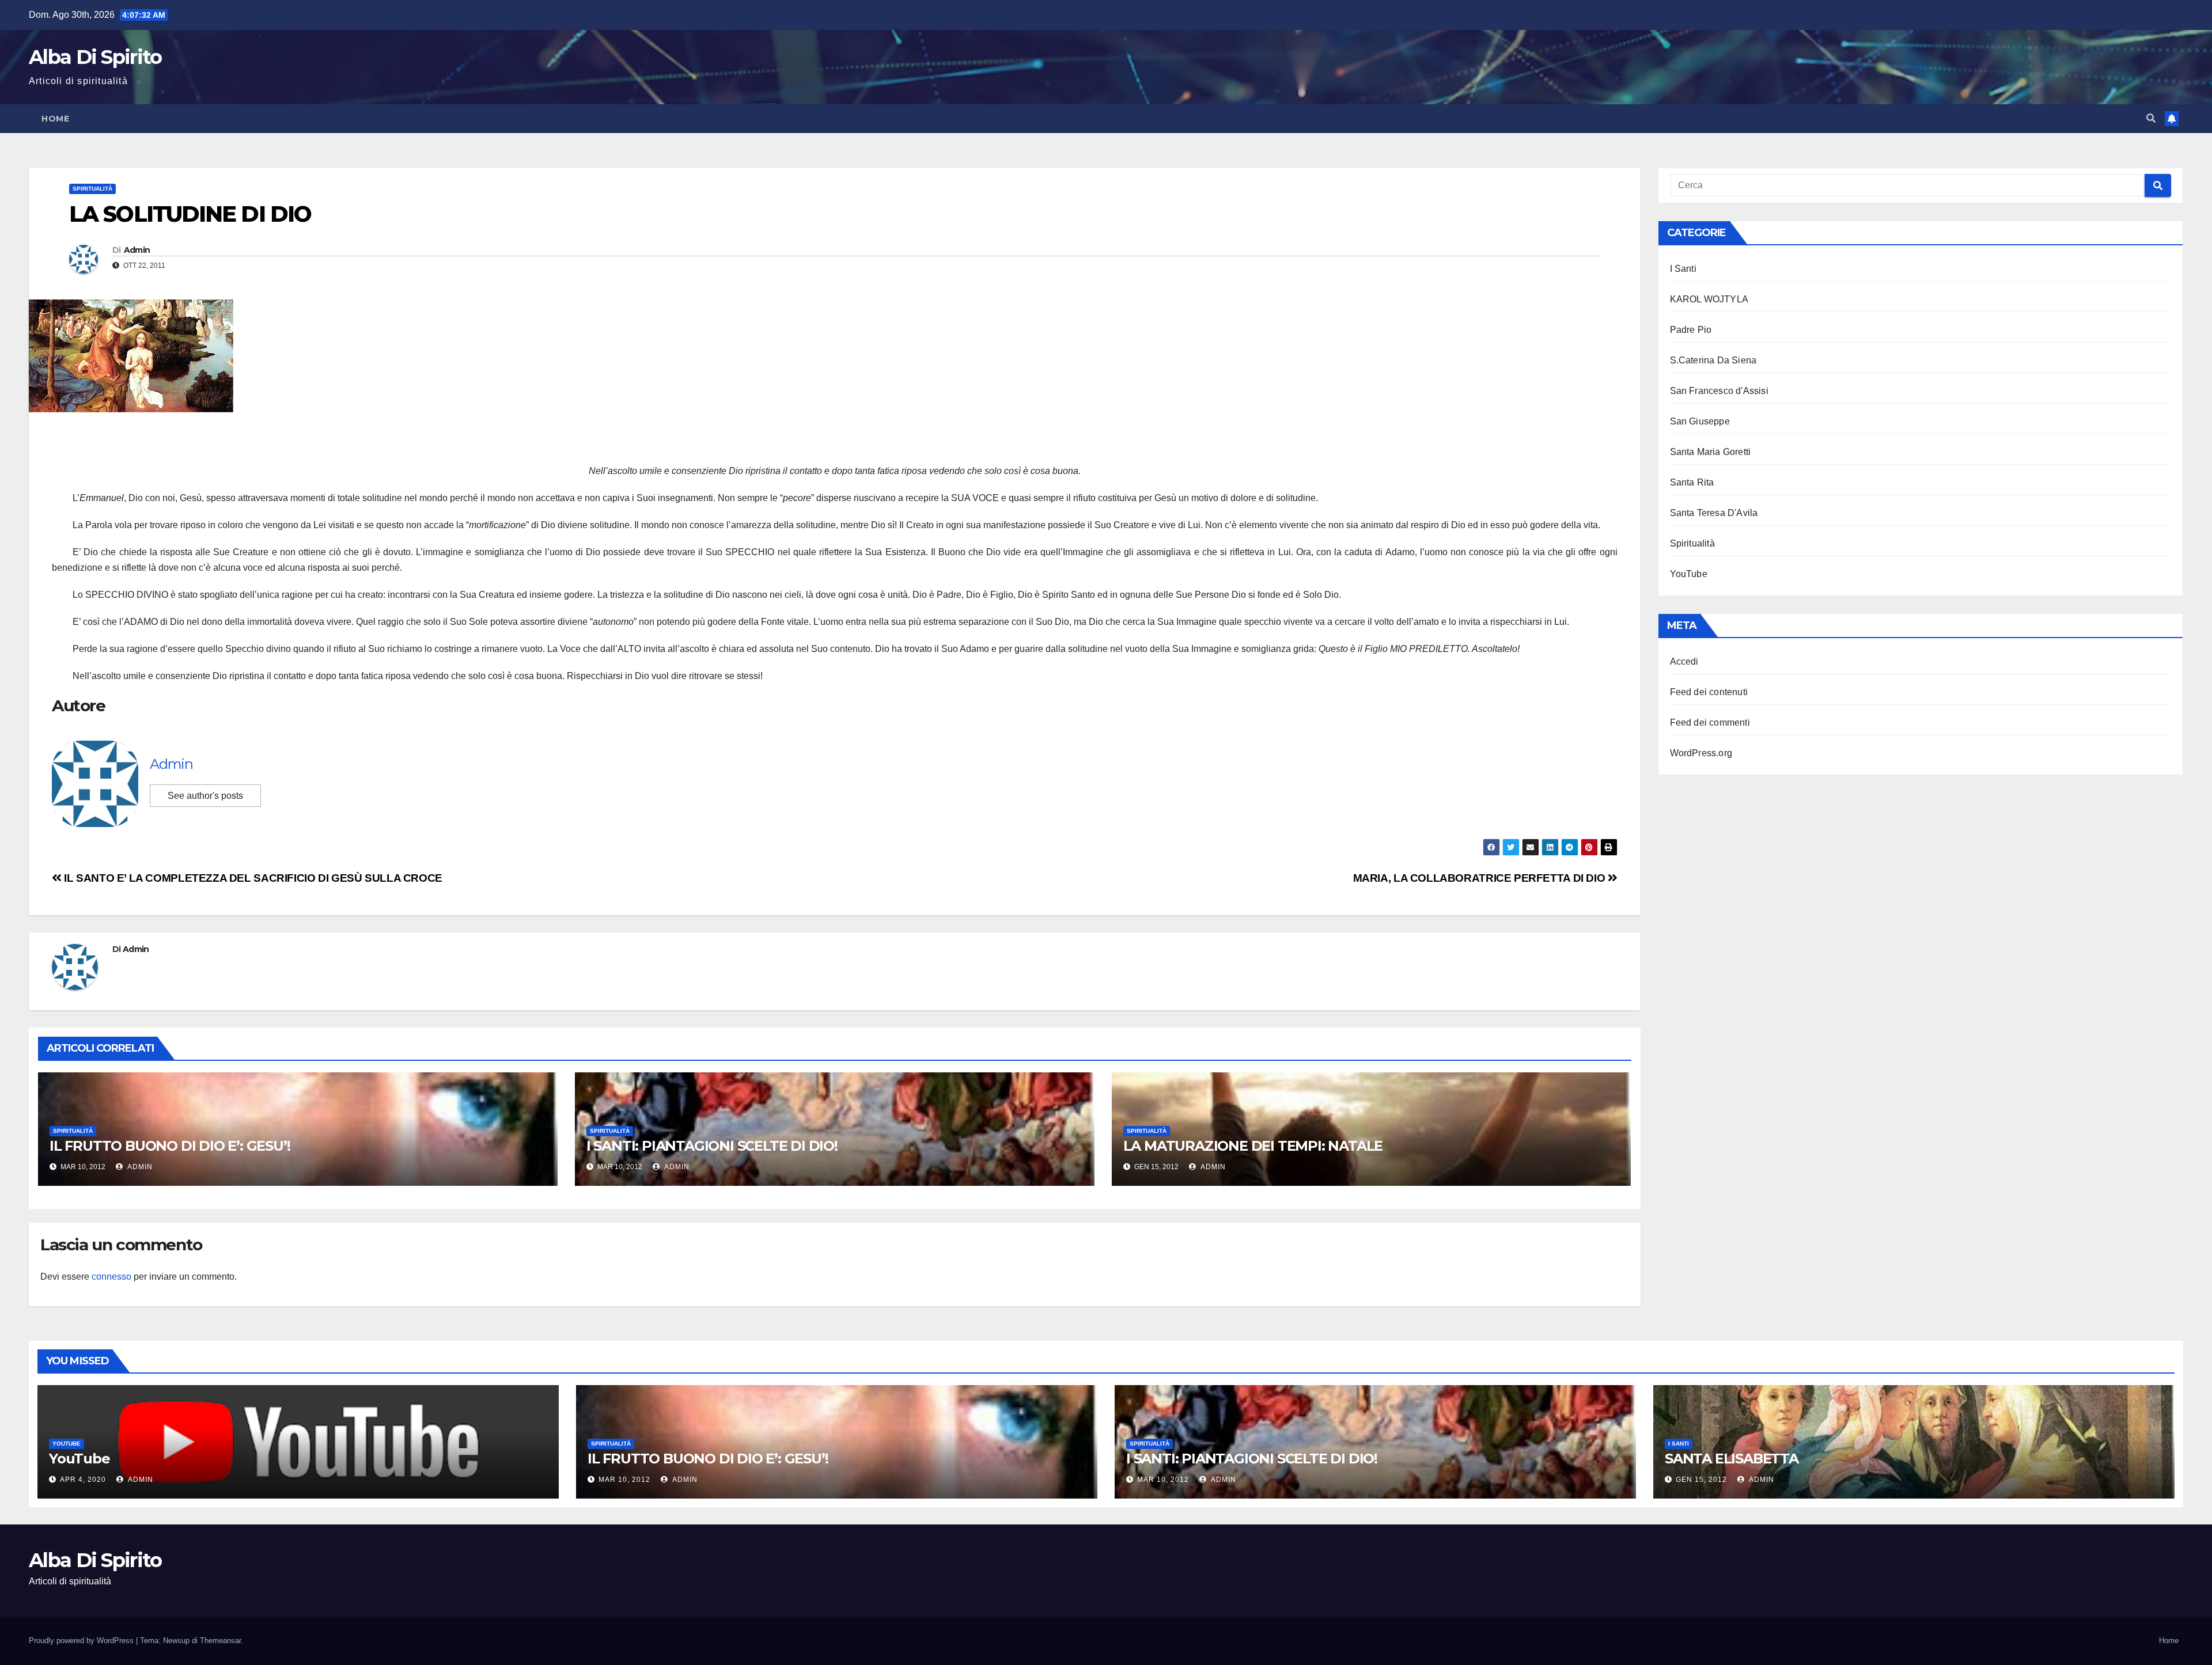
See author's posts (205, 796)
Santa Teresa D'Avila (1714, 513)
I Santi (1683, 269)
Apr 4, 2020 (83, 1480)
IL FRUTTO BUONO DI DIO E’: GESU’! (170, 1146)
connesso (111, 1277)
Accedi (1684, 661)
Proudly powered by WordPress (82, 1641)
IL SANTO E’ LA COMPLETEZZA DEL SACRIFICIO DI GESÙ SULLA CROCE (252, 878)
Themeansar (220, 1641)
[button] (2151, 118)
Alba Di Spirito (95, 57)
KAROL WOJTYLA (1709, 299)
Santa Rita (1692, 482)
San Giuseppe (1700, 421)
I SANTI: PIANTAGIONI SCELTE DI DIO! (712, 1146)
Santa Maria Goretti (1711, 452)
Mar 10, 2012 (624, 1480)
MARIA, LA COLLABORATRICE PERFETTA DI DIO (1480, 878)
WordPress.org (1701, 753)
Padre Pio (1691, 330)
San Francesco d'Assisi (1719, 391)
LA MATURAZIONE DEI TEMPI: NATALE (1253, 1146)
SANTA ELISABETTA (1732, 1459)
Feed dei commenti (1710, 722)
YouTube (1689, 574)
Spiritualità (92, 189)
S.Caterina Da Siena (1713, 360)
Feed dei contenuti (1709, 692)
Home (55, 119)
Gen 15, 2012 (1701, 1480)
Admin (137, 250)
